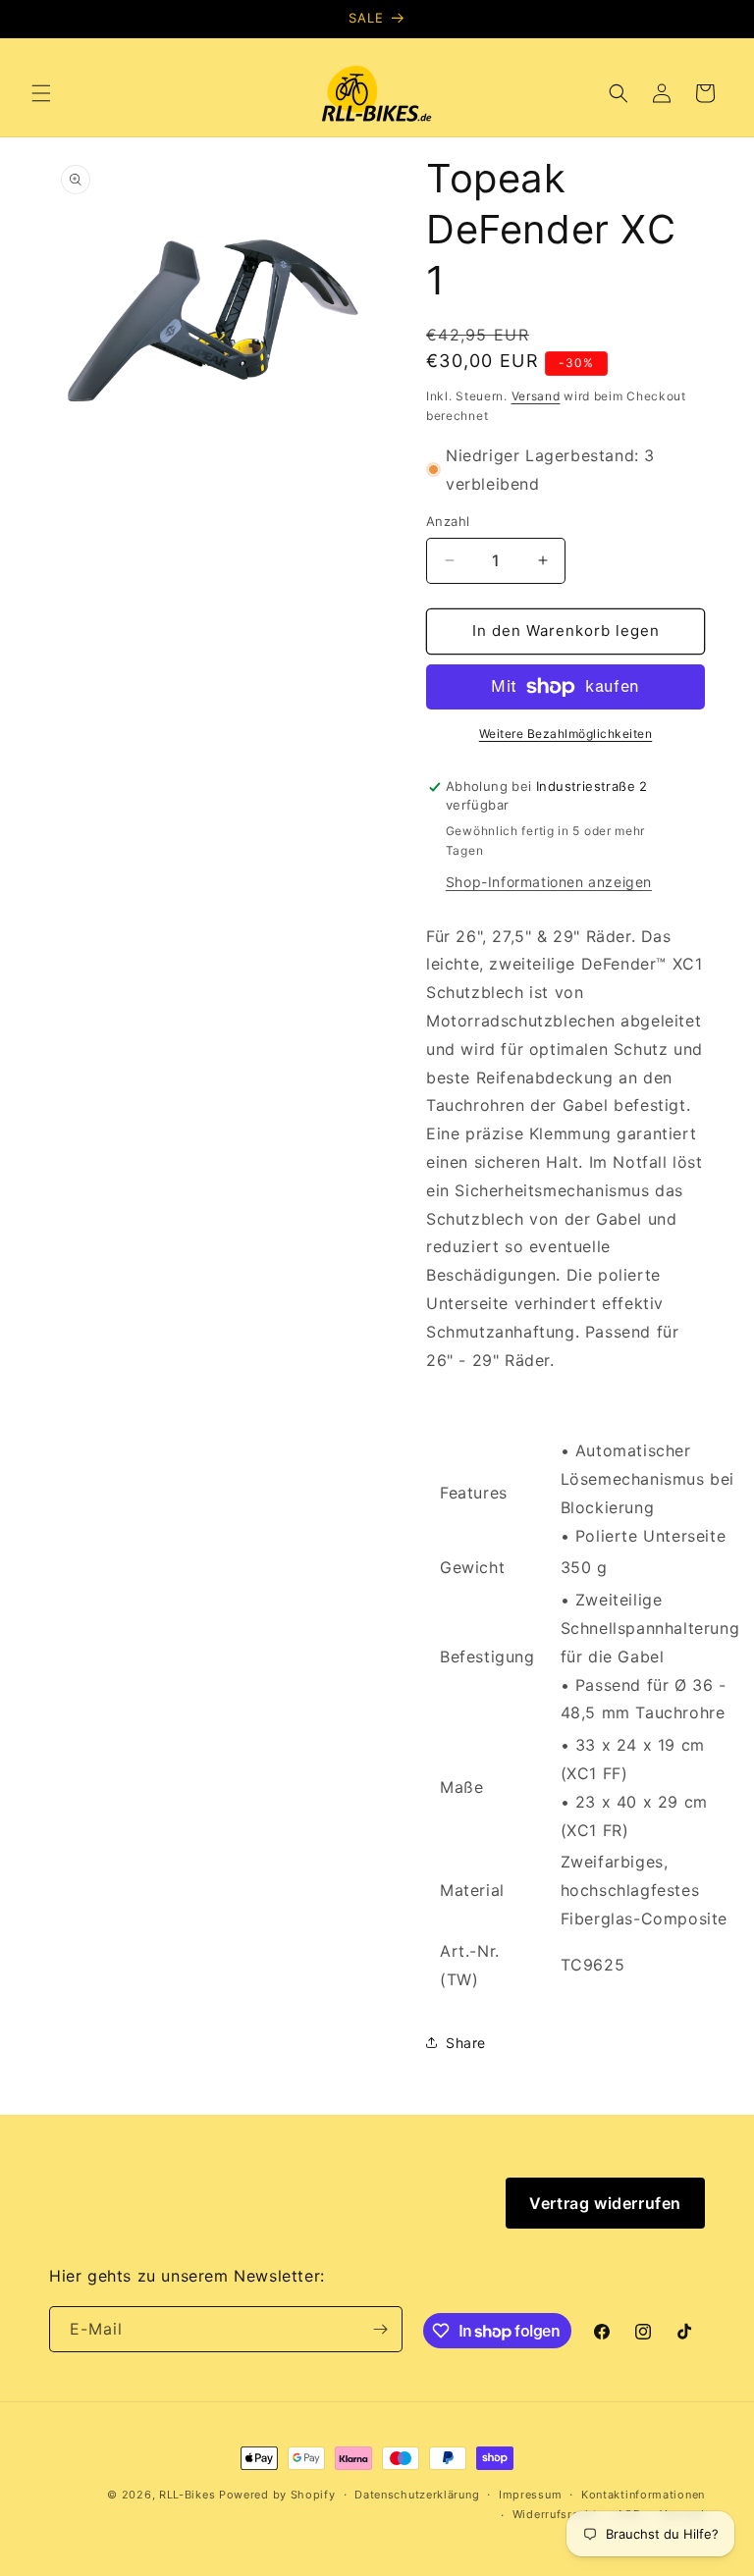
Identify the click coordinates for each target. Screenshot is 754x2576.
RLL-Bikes (187, 2495)
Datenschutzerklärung (417, 2495)
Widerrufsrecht (555, 2514)
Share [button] (466, 2043)
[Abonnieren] (380, 2329)
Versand (536, 396)
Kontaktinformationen (643, 2495)
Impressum (530, 2495)
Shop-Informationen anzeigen (549, 882)
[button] (41, 93)
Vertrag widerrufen (605, 2203)
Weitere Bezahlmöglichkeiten (566, 734)
